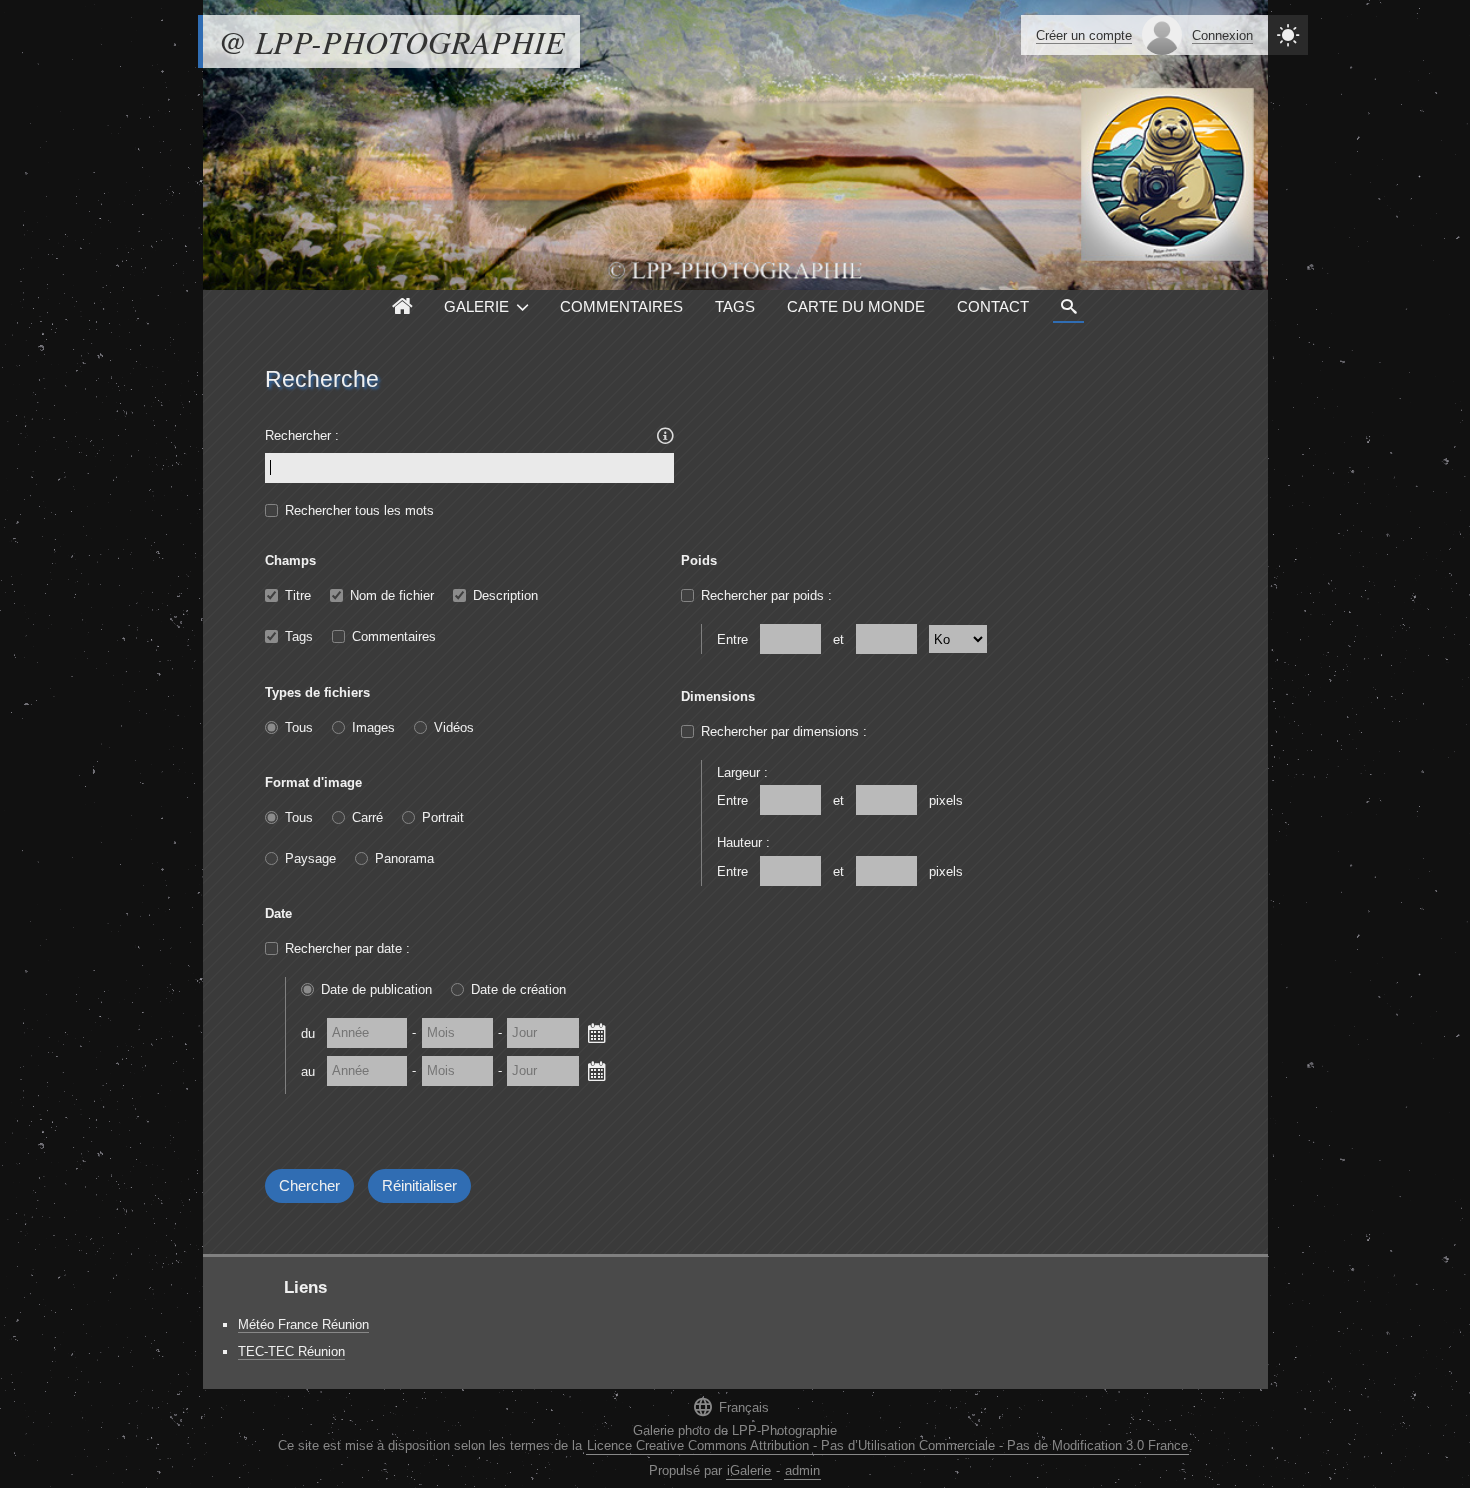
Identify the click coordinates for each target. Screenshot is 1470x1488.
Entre (732, 639)
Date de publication (376, 989)
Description (505, 595)
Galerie (476, 306)
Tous (299, 727)
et (838, 639)
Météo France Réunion (303, 1324)
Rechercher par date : (347, 948)
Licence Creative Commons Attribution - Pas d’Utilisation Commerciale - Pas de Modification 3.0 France (887, 1445)
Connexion (1222, 35)
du (308, 1032)
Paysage (310, 858)
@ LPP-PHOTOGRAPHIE (391, 41)
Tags (735, 306)
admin (802, 1470)
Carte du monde (856, 306)
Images (373, 727)
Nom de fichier (392, 595)
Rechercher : (302, 435)
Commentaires (621, 306)
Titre (298, 595)
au (308, 1070)
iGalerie (749, 1470)
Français (730, 1406)
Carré (367, 817)
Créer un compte (1084, 35)
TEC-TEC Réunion (291, 1351)
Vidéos (454, 727)
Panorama (404, 858)
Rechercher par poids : (766, 595)
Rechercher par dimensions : (784, 731)
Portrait (443, 817)
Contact (993, 306)
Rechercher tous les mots (359, 510)
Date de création (518, 989)
